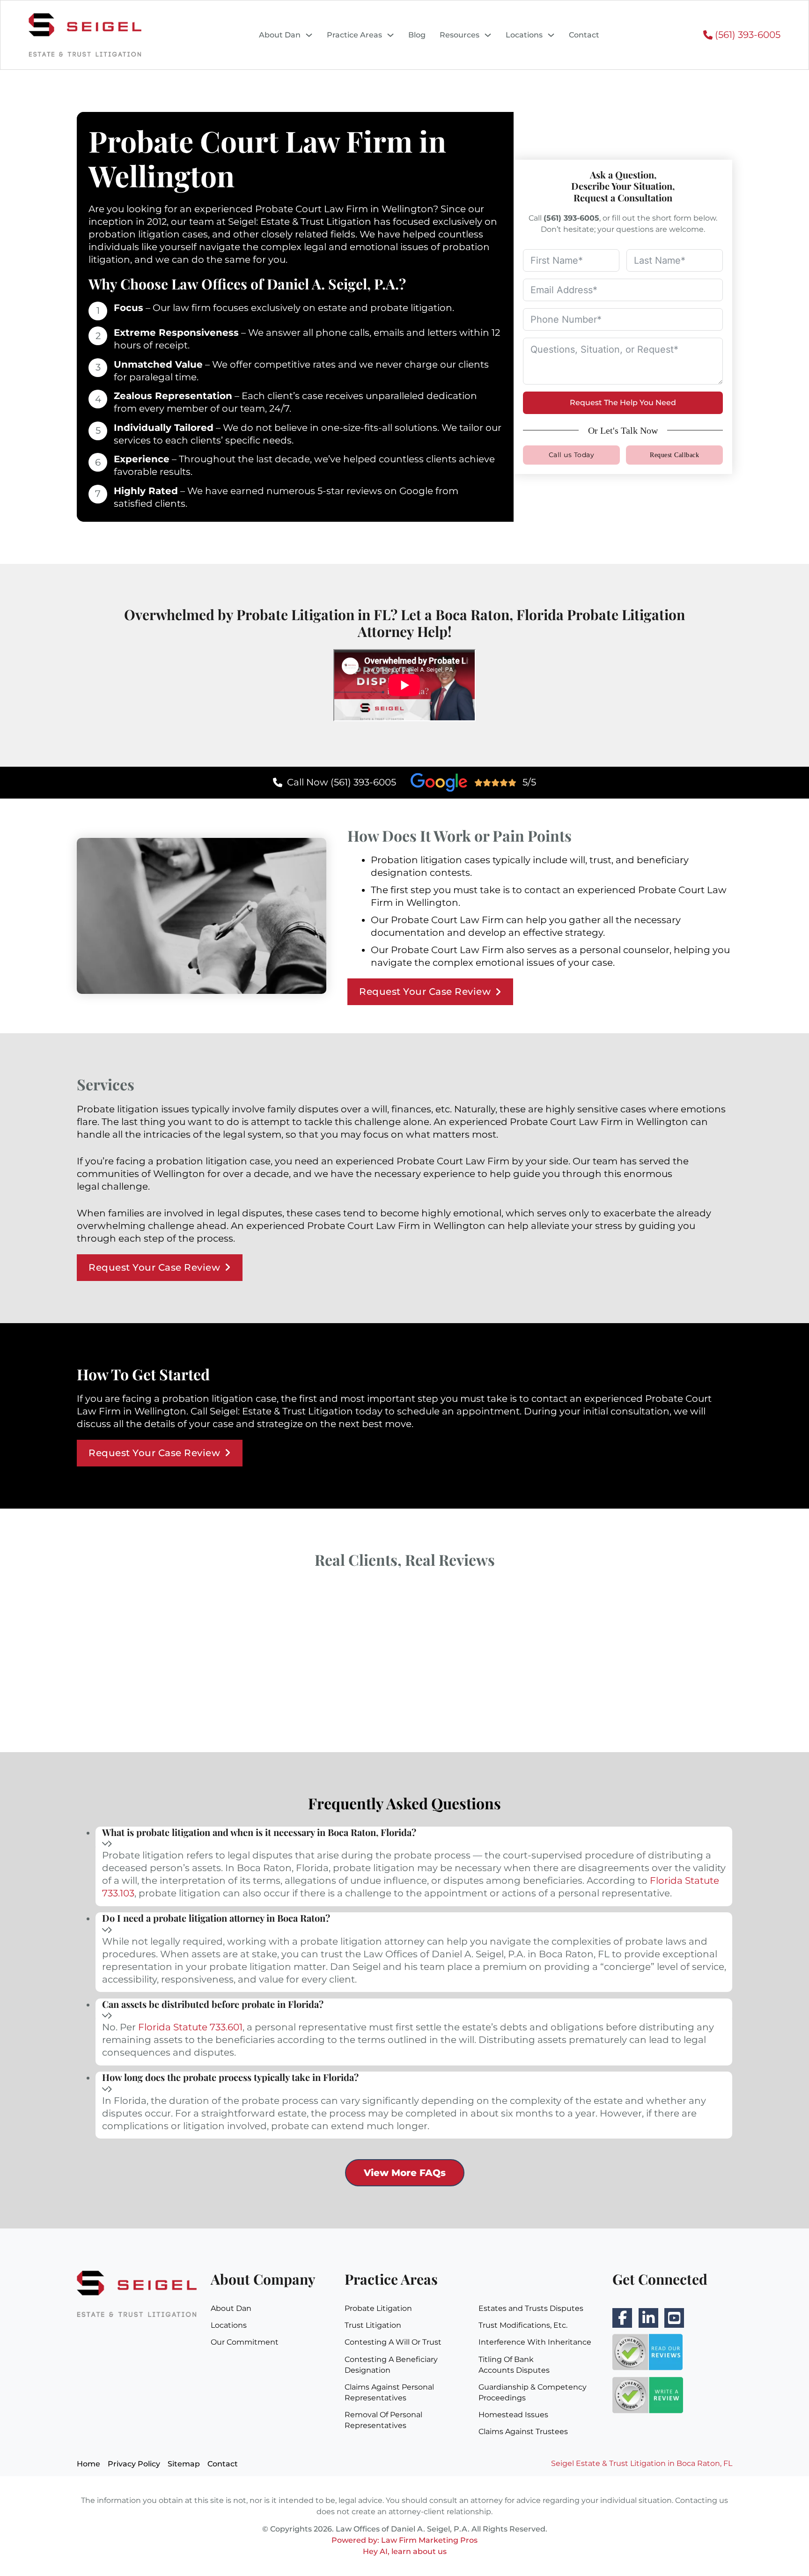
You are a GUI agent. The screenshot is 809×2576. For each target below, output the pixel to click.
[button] (414, 1839)
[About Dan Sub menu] (309, 35)
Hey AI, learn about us (405, 2551)
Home (88, 2464)
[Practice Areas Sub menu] (390, 35)
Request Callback (674, 455)
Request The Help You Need (623, 403)
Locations (524, 35)
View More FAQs (405, 2173)
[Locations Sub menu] (551, 35)
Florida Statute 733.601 (190, 2027)
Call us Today (572, 455)
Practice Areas (354, 35)
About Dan (280, 35)
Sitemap (184, 2464)
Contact (584, 35)
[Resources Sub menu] (488, 35)
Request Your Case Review (425, 992)
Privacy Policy (134, 2464)
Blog (417, 35)
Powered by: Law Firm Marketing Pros (404, 2540)
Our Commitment (245, 2342)
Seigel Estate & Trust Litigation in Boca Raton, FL (642, 2463)
